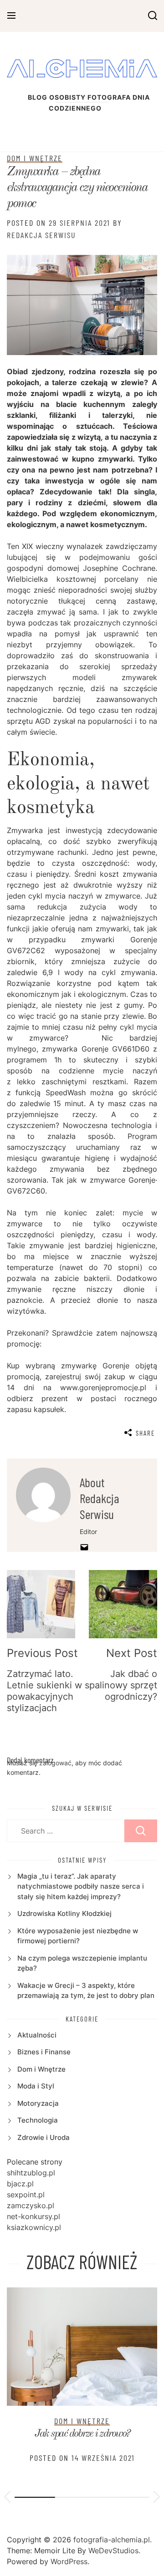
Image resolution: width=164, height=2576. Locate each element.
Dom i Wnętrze (35, 158)
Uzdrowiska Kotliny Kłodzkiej (64, 1913)
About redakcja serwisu (100, 1498)
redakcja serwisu (41, 235)
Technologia (38, 2120)
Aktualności (37, 2035)
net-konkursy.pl (33, 2216)
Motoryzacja (38, 2103)
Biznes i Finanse (44, 2052)
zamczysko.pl (31, 2205)
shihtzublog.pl (31, 2173)
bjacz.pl (20, 2184)
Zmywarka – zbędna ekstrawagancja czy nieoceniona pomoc (77, 188)
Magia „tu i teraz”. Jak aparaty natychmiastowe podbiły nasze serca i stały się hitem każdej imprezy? (81, 1886)
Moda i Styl (36, 2086)
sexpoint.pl (26, 2195)
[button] (7, 2498)
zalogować (55, 1763)
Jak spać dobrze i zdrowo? (82, 2434)
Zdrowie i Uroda (44, 2137)
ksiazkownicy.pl (34, 2227)
